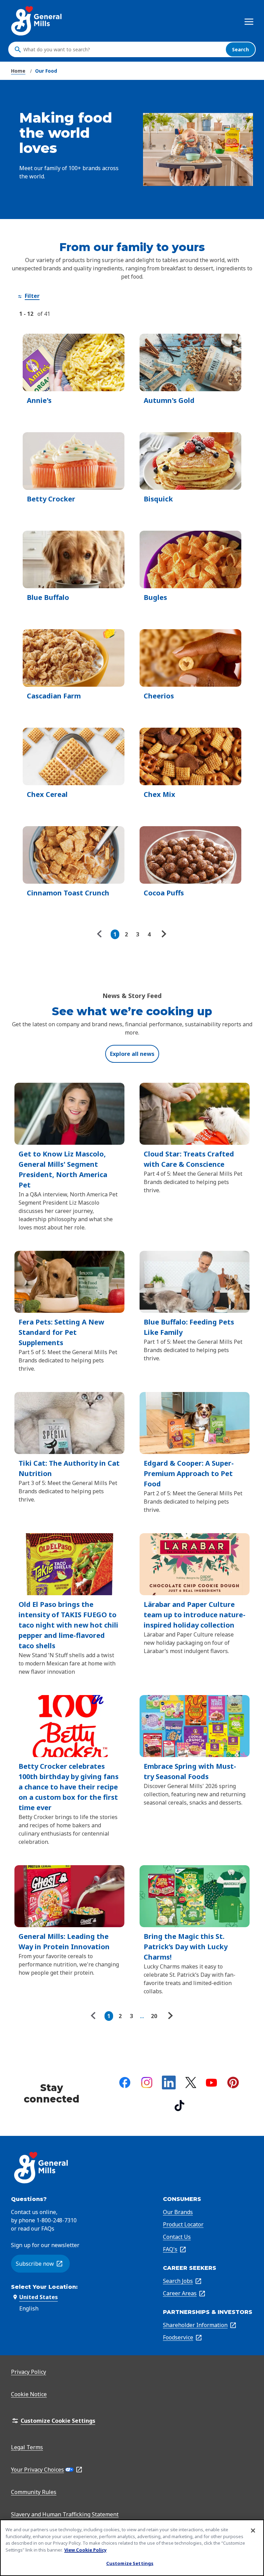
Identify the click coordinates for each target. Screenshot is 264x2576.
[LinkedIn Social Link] (169, 2082)
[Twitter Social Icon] (191, 2082)
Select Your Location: (44, 2287)
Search (240, 49)
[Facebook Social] (125, 2082)
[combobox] (123, 50)
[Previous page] (101, 934)
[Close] (253, 2531)
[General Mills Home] (37, 21)
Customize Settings (130, 2563)
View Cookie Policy (85, 2550)
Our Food (46, 71)
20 (154, 2016)
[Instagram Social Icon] (147, 2082)
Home (18, 71)
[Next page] (163, 934)
